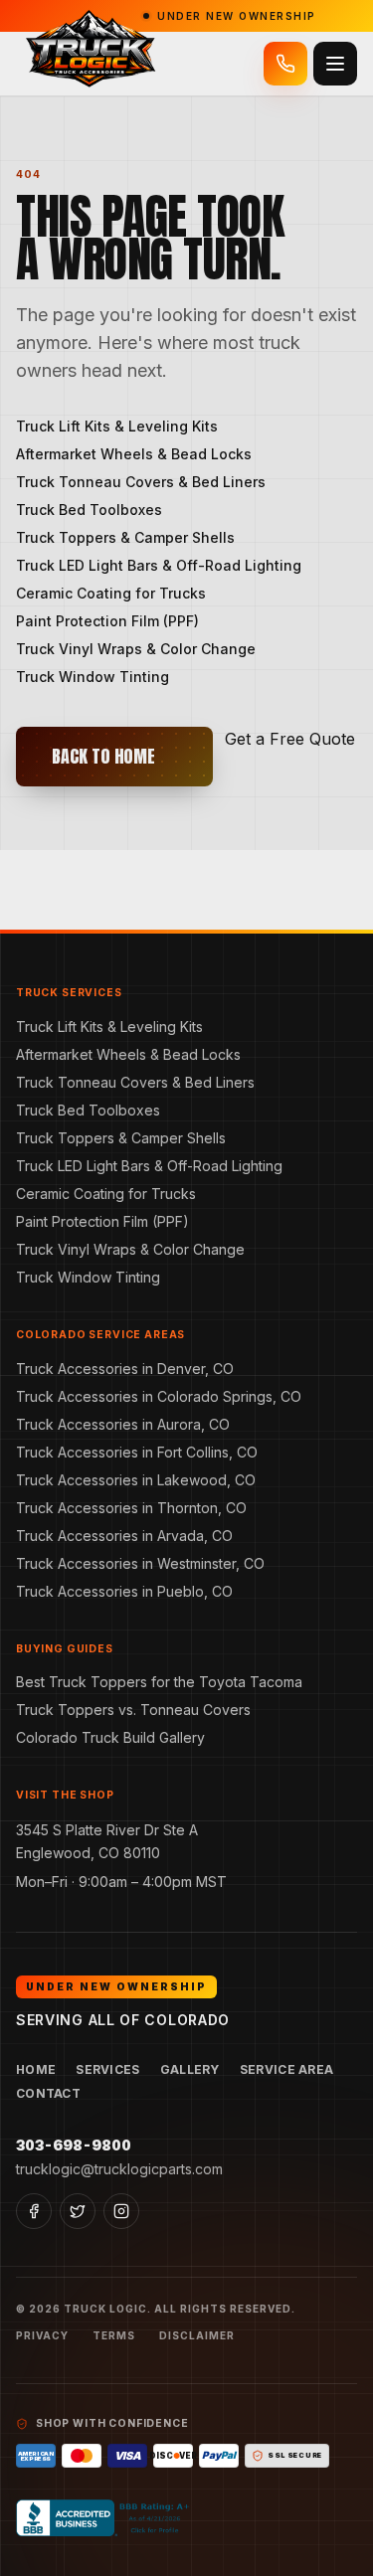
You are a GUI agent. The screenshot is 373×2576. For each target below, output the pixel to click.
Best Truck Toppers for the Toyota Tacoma (159, 1682)
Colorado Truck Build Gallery (110, 1737)
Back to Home (103, 756)
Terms (114, 2335)
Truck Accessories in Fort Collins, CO (137, 1452)
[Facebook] (34, 2211)
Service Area (287, 2069)
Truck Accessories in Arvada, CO (124, 1536)
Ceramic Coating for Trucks (111, 593)
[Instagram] (121, 2211)
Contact (48, 2093)
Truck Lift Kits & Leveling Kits (117, 426)
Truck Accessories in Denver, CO (125, 1369)
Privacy (42, 2335)
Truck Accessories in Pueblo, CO (124, 1591)
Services (107, 2069)
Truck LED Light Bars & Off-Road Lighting (159, 565)
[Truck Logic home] (89, 64)
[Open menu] (335, 64)
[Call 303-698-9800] (285, 64)
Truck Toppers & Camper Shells (125, 537)
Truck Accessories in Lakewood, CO (136, 1480)
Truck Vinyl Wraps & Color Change (136, 649)
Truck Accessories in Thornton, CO (131, 1508)
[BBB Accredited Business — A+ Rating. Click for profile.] (105, 2518)
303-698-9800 (74, 2145)
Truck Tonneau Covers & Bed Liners (141, 482)
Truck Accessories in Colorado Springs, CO (159, 1396)
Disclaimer (197, 2335)
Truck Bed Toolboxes (89, 510)
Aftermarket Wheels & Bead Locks (134, 454)
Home (36, 2069)
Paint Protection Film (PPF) (107, 621)
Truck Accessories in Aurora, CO (123, 1424)
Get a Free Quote (290, 739)
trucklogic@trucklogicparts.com (119, 2169)
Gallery (190, 2069)
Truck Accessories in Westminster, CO (140, 1563)
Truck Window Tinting (93, 677)
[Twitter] (78, 2211)
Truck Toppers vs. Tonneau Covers (133, 1710)
